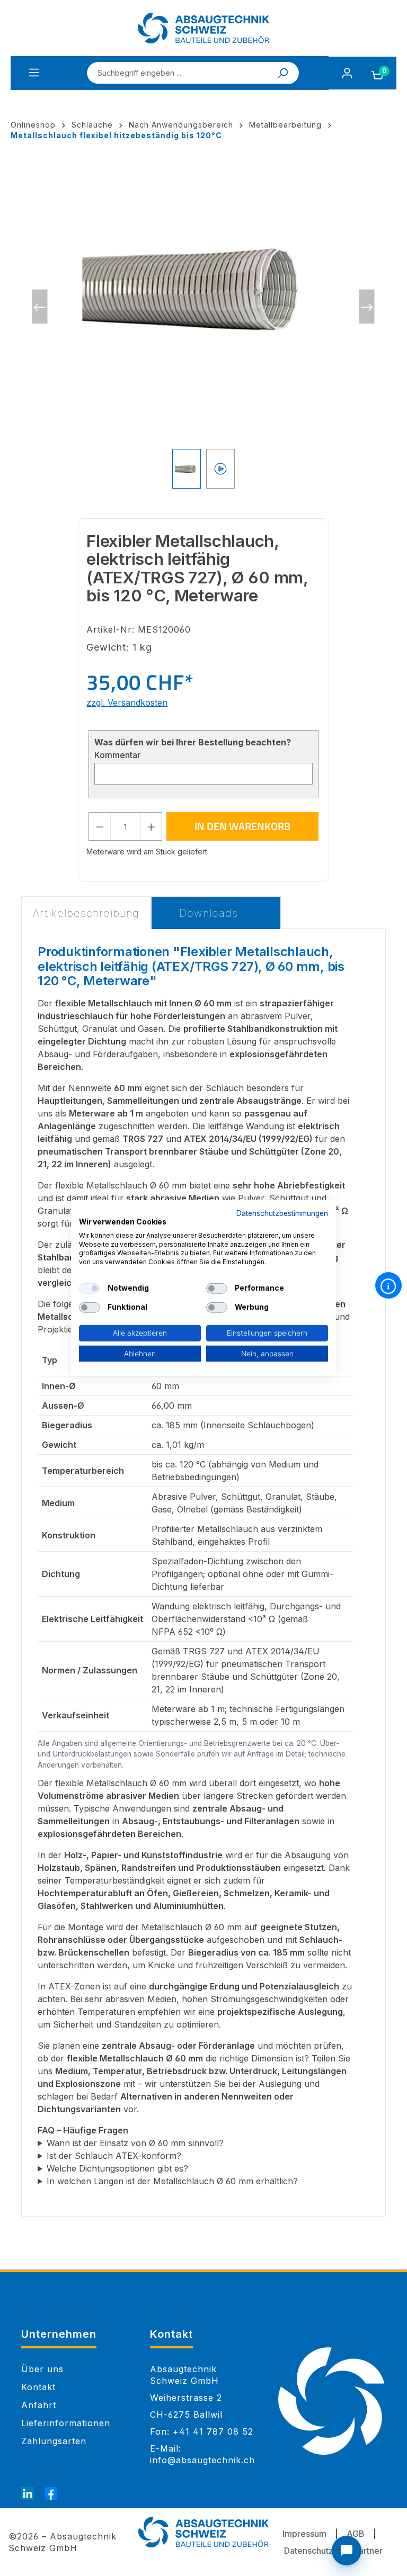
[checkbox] (90, 1289)
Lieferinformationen (66, 2423)
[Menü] (34, 73)
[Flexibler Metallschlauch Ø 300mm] (203, 286)
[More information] (388, 1285)
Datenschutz (309, 2551)
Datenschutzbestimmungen (282, 1213)
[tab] (86, 913)
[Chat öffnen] (347, 2551)
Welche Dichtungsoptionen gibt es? (117, 2168)
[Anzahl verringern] (100, 826)
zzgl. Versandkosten (127, 702)
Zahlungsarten (54, 2441)
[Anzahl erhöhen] (152, 826)
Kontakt (38, 2387)
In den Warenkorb (242, 826)
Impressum (304, 2534)
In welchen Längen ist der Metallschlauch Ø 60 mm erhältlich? (172, 2181)
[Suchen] (284, 73)
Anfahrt (39, 2405)
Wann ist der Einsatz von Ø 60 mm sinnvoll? (135, 2143)
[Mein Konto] (347, 73)
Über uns (42, 2369)
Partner (368, 2551)
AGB (356, 2534)
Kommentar (117, 755)
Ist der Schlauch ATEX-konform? (114, 2156)
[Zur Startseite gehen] (203, 28)
